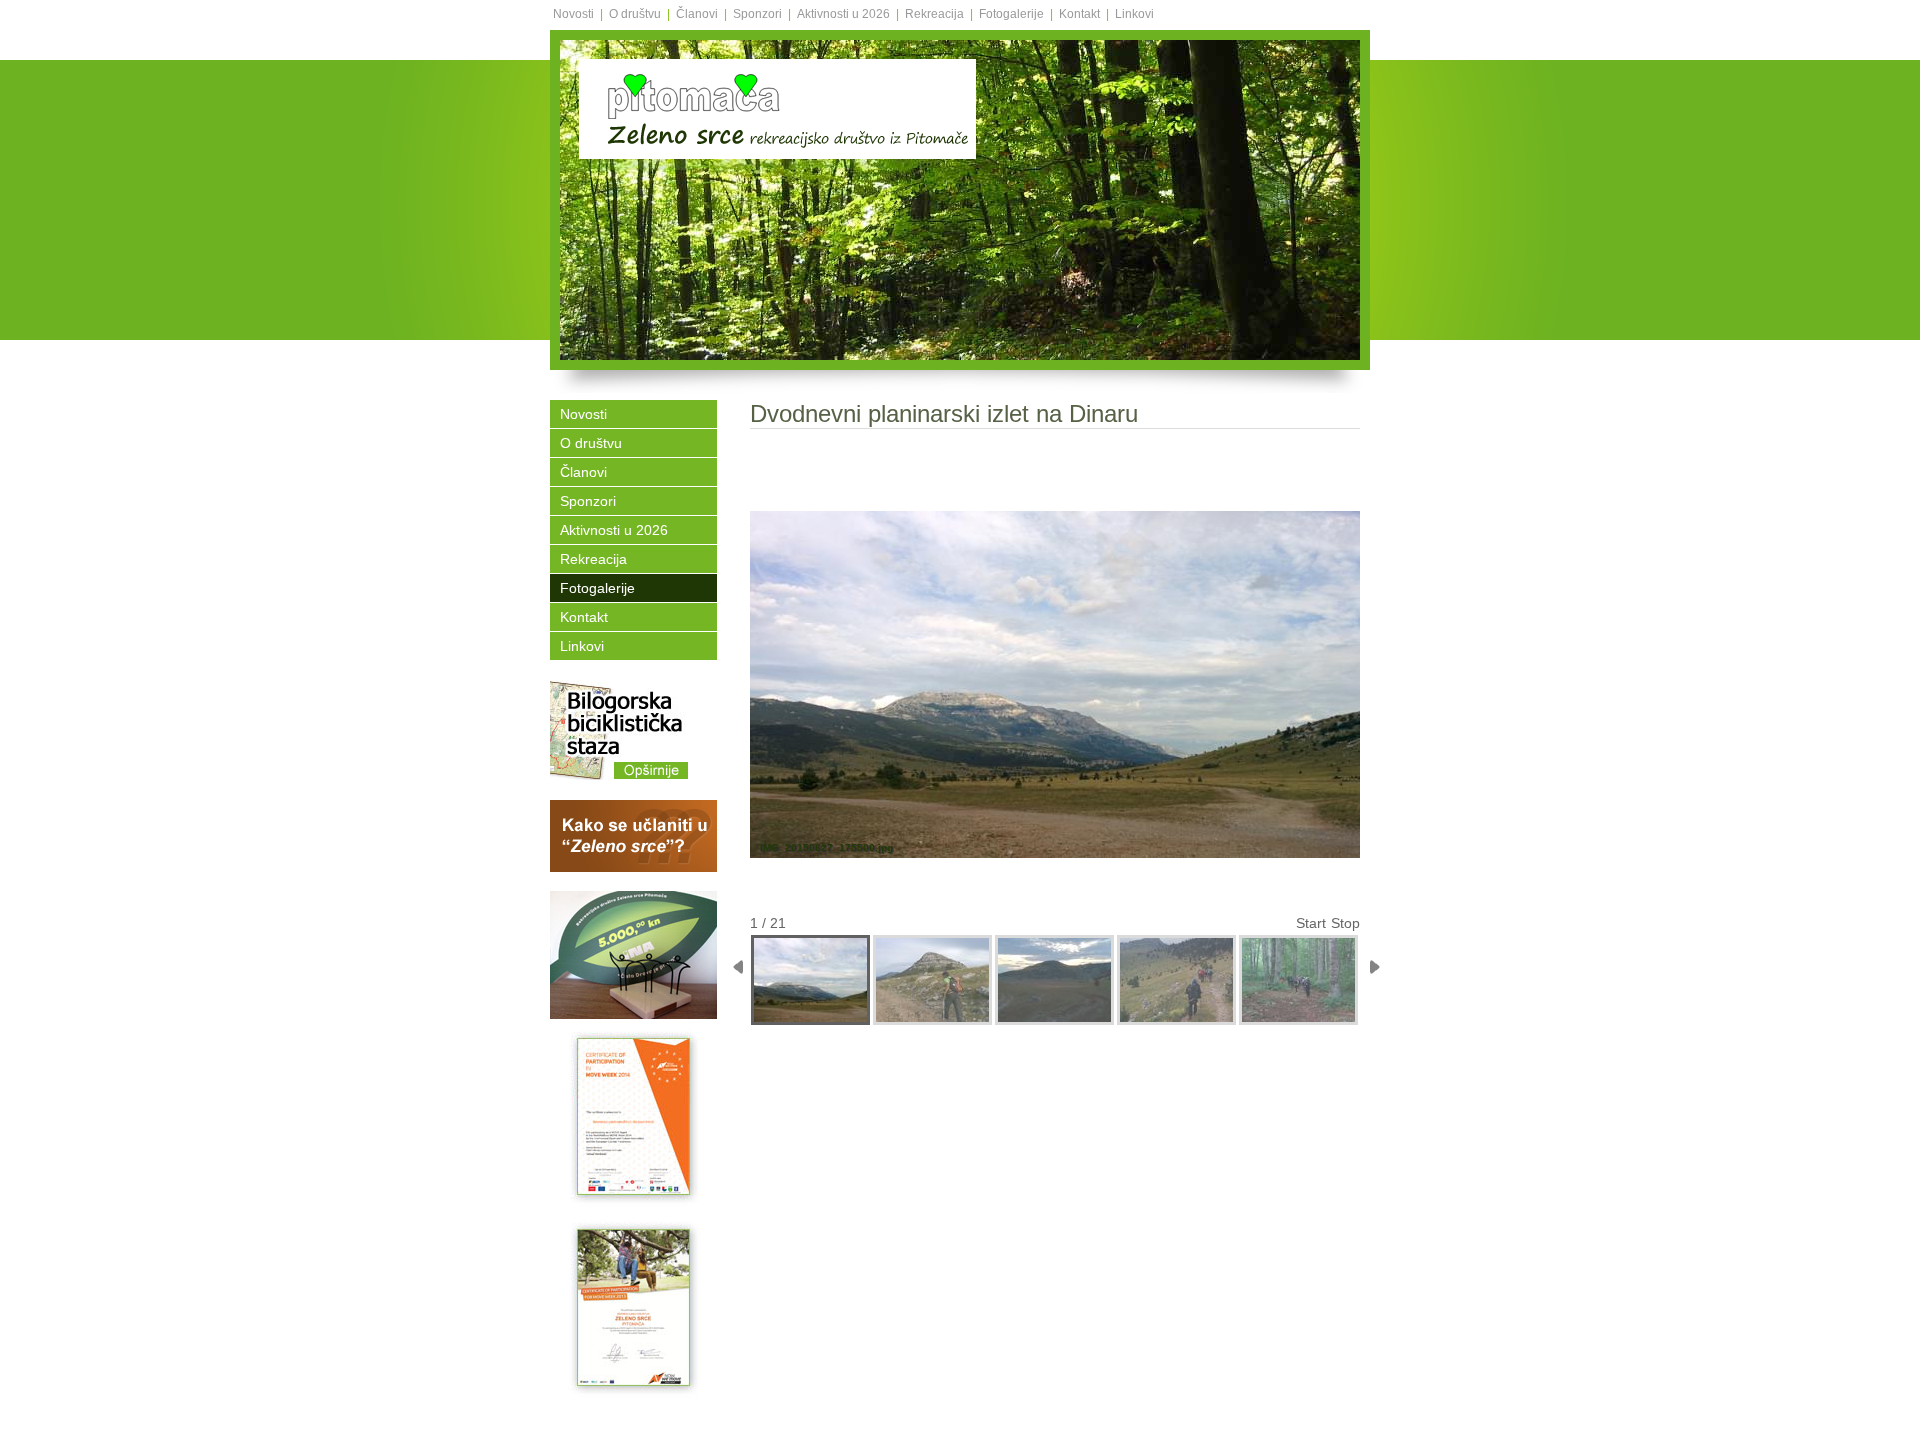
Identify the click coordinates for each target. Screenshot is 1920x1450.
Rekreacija (934, 14)
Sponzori (757, 14)
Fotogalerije (1011, 14)
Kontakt (1079, 14)
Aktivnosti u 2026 (843, 14)
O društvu (635, 14)
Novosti (573, 14)
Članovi (697, 14)
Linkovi (1134, 14)
